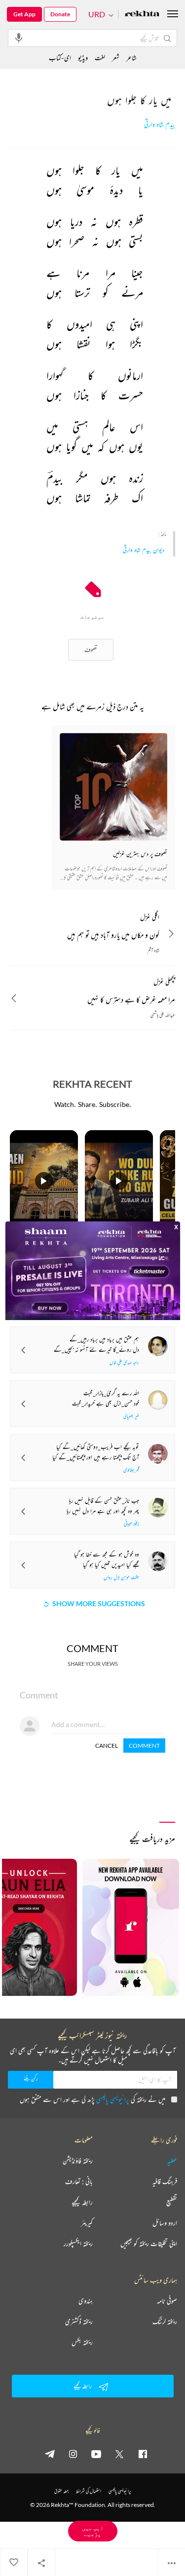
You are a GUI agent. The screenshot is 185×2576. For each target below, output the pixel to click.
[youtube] (96, 2454)
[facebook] (143, 2454)
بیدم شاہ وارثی (160, 125)
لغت (100, 57)
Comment (144, 1746)
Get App (24, 14)
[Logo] (142, 15)
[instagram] (73, 2454)
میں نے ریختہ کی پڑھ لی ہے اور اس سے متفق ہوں (92, 2099)
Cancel (107, 1746)
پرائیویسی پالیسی (113, 2099)
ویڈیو (83, 57)
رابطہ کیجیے (82, 2202)
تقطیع (172, 2202)
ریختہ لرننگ (165, 2321)
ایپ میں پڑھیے (93, 2531)
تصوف (91, 649)
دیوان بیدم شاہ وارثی (144, 550)
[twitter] (119, 2454)
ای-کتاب (60, 57)
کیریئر (87, 2223)
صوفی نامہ (167, 2301)
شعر (116, 57)
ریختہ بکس (82, 2342)
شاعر (131, 57)
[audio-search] (19, 37)
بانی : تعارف (79, 2181)
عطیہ (172, 2161)
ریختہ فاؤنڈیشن (78, 2161)
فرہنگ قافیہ (165, 2181)
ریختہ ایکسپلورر (78, 2244)
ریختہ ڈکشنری (79, 2321)
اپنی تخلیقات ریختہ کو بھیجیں (149, 2244)
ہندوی (86, 2301)
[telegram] (50, 2454)
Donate (60, 14)
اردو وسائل (165, 2223)
